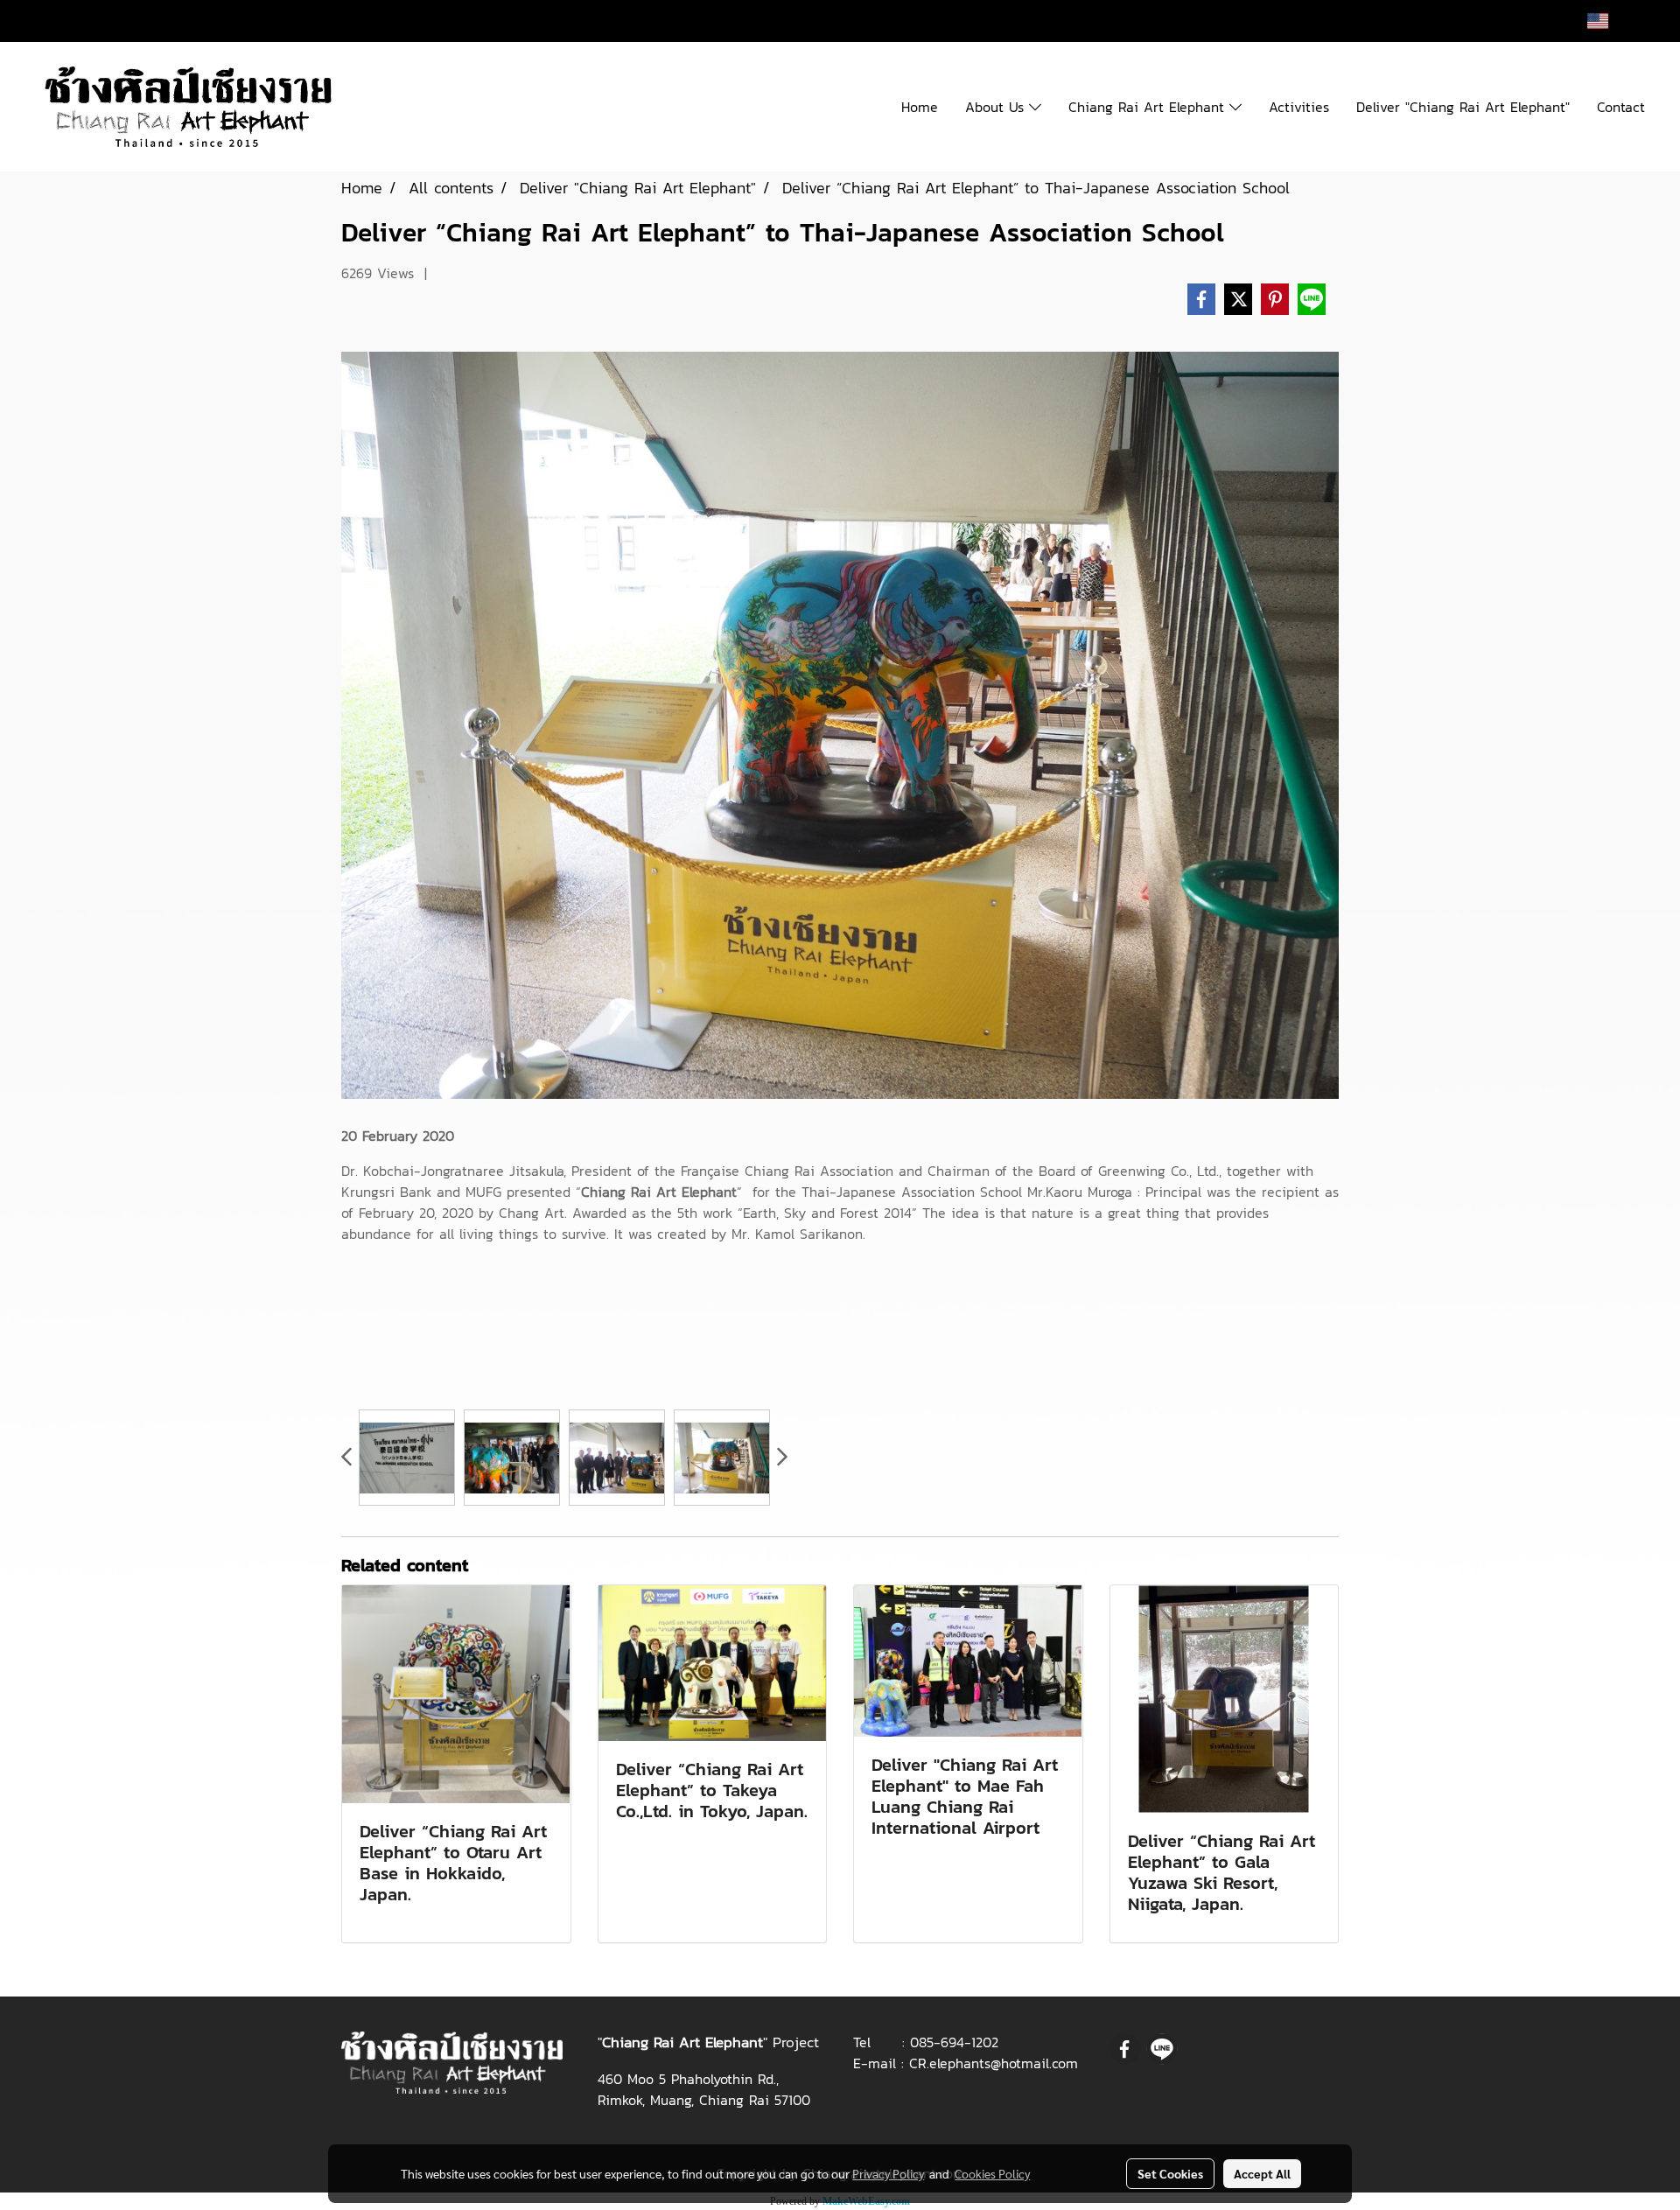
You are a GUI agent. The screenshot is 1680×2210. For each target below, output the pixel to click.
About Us (997, 107)
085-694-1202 (954, 2042)
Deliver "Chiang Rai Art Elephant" (1463, 107)
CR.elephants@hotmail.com (994, 2063)
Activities (1299, 107)
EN (1624, 21)
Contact (1621, 107)
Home (920, 107)
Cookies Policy (992, 2173)
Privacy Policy (888, 2173)
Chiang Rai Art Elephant (1149, 107)
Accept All (1262, 2173)
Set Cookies (1170, 2173)
